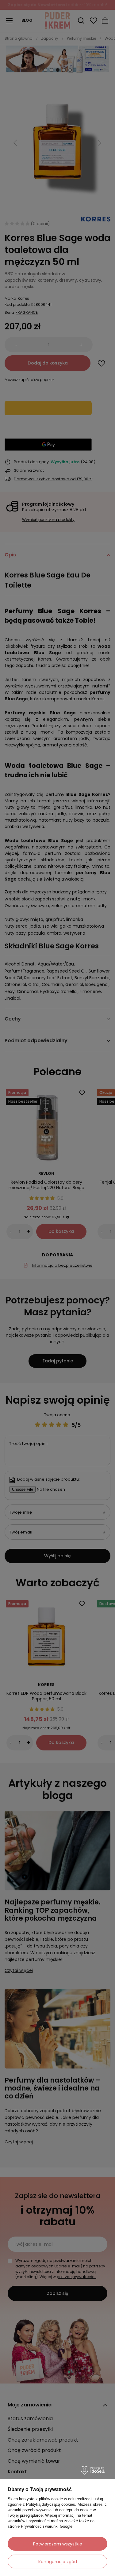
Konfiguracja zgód (58, 2562)
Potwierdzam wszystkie (58, 2544)
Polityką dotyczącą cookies (51, 2504)
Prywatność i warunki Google (47, 2526)
